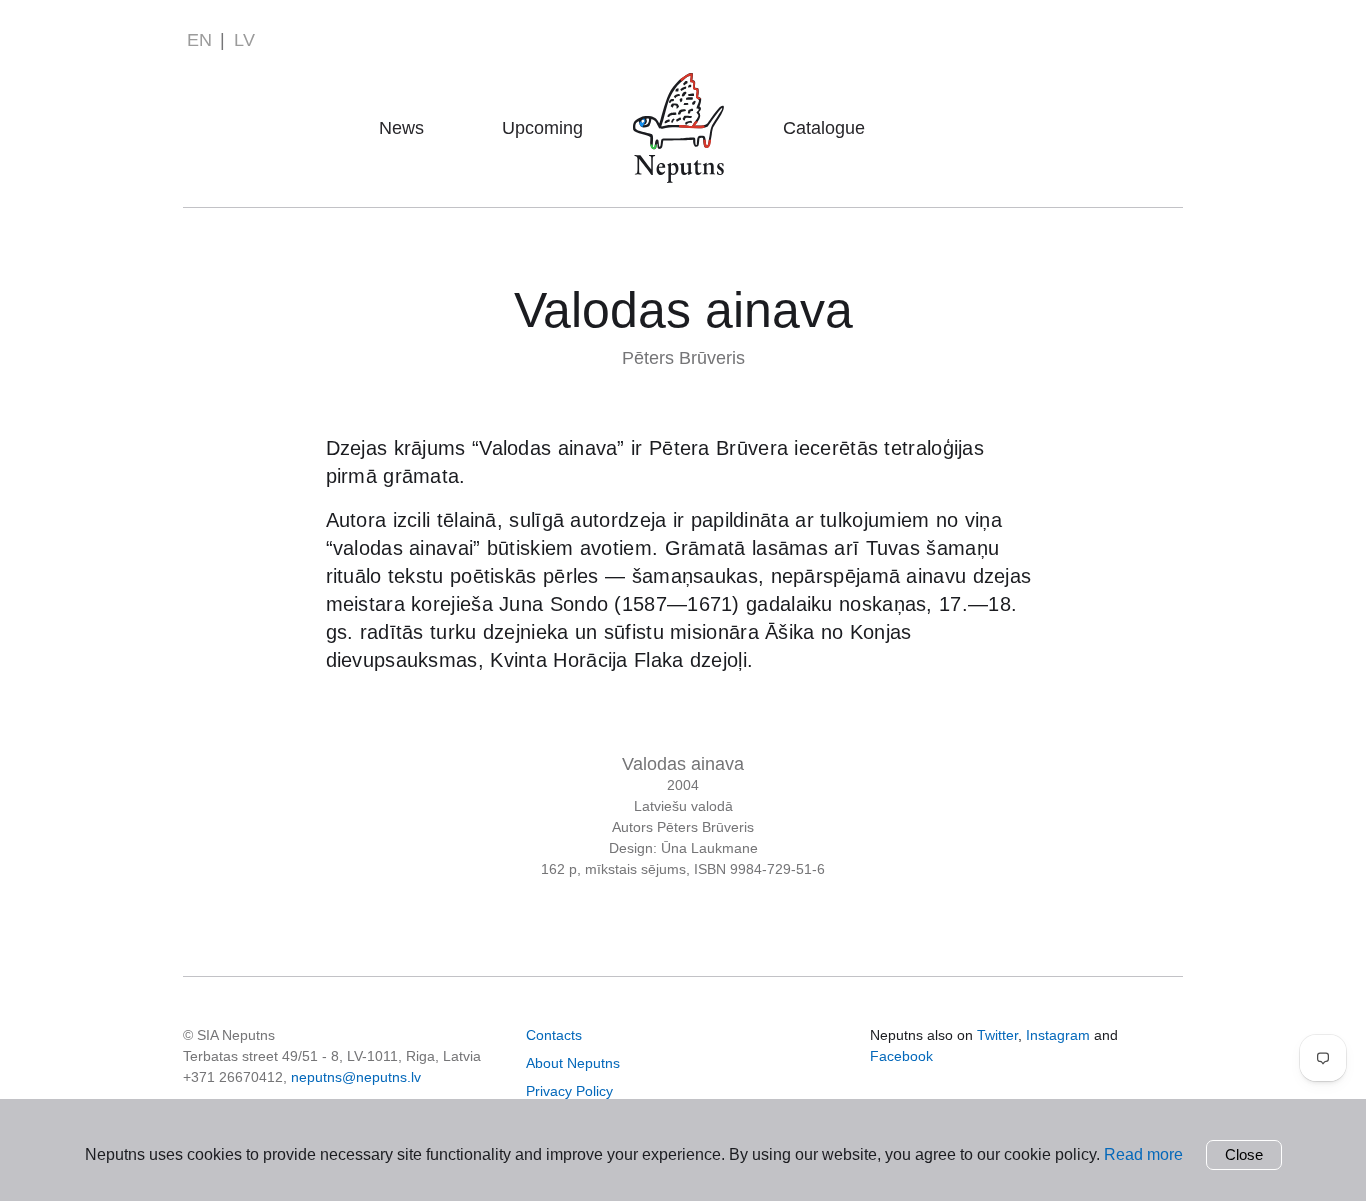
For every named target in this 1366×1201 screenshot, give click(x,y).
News (401, 128)
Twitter (997, 1035)
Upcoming (542, 128)
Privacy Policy (569, 1091)
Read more (1143, 1154)
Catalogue (824, 128)
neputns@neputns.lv (356, 1077)
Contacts (554, 1035)
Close (1244, 1154)
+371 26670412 (233, 1077)
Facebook (901, 1056)
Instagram (1058, 1035)
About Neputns (684, 99)
